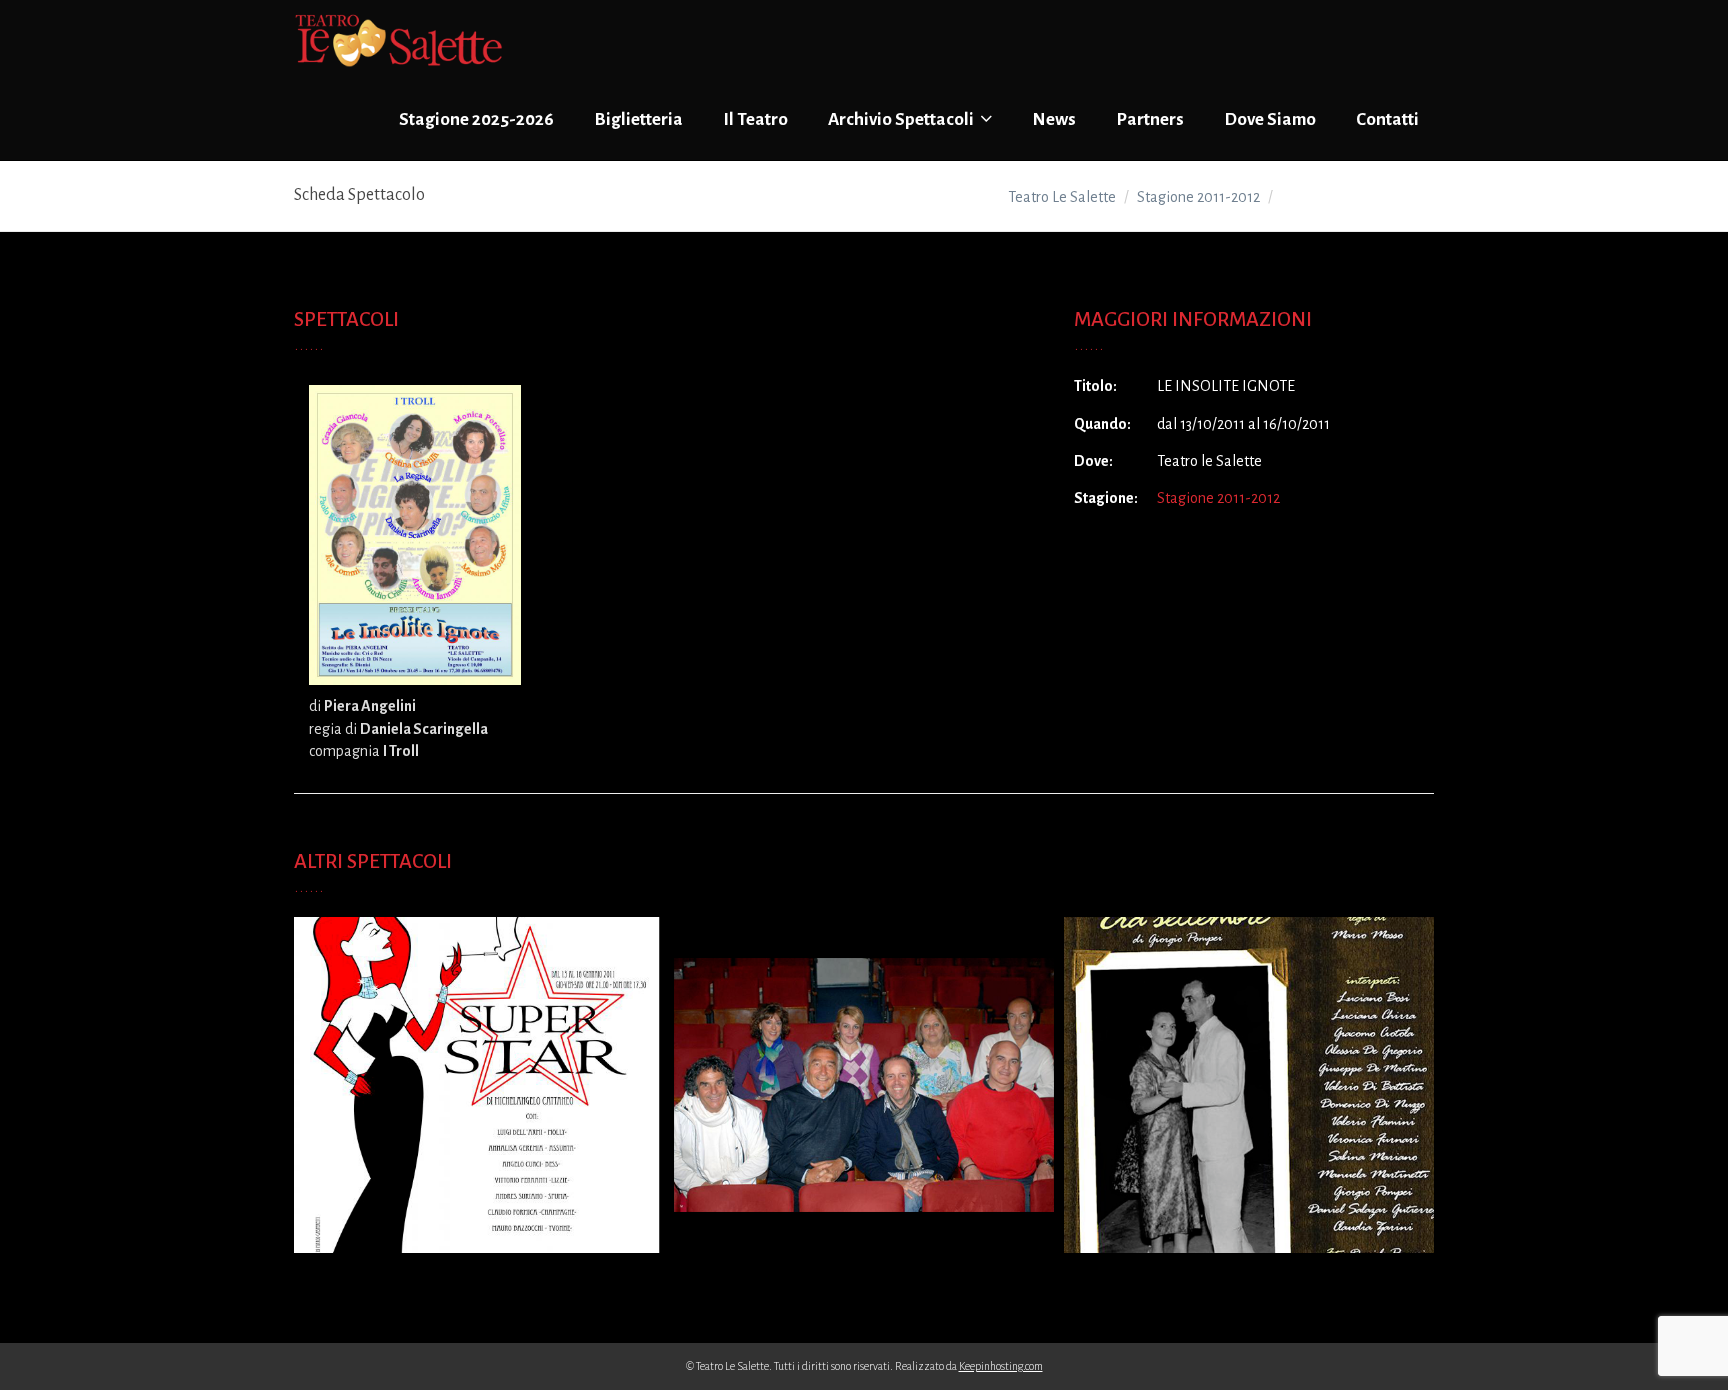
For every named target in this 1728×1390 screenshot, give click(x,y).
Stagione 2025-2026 (476, 119)
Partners (1150, 119)
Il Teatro (755, 119)
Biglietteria (638, 119)
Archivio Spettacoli (902, 119)
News (1054, 119)
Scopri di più (474, 1103)
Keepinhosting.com (1001, 1366)
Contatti (1387, 119)
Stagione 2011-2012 (1218, 498)
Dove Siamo (1270, 119)
